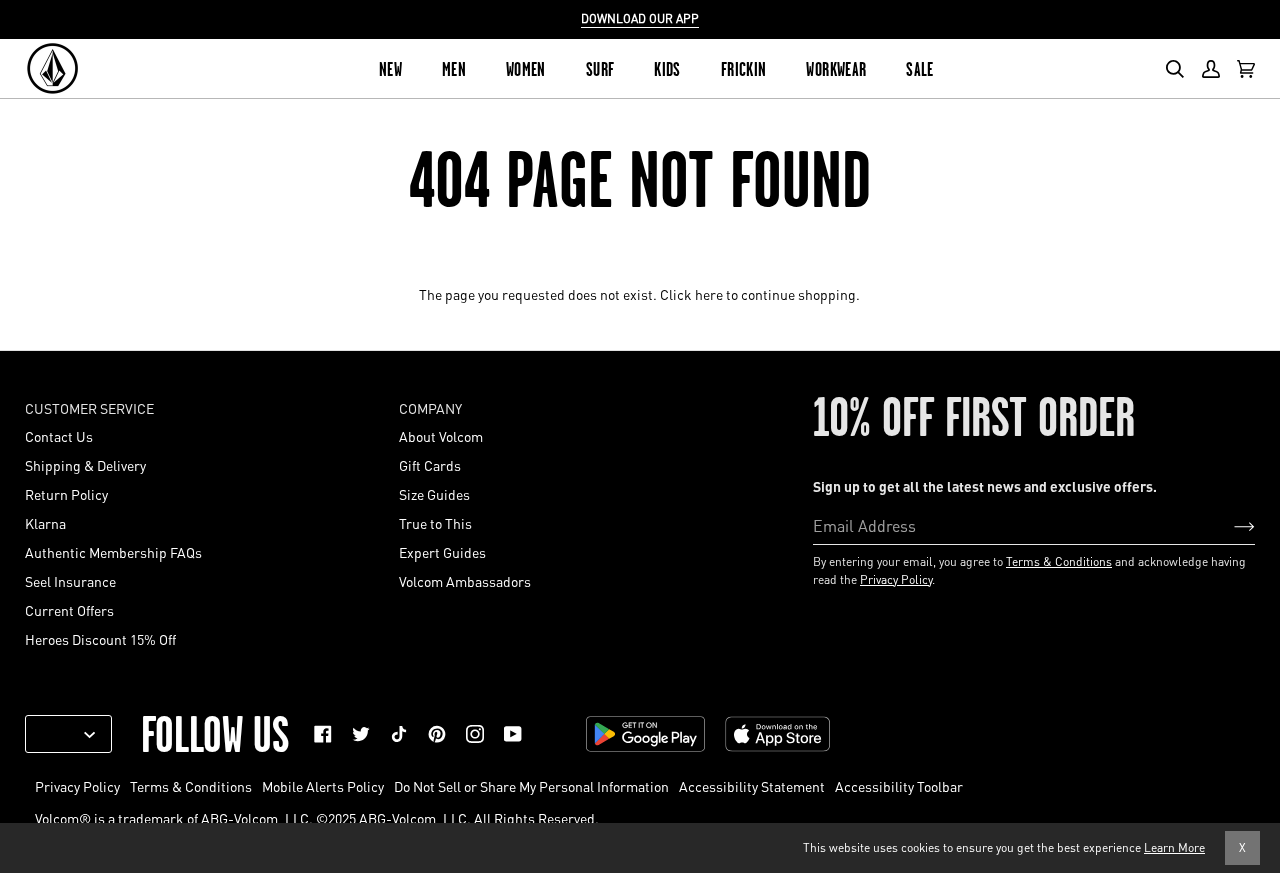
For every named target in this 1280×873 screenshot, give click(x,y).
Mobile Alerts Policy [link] (323, 786)
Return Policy (66, 494)
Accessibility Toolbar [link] (899, 786)
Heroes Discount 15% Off (100, 639)
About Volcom (441, 436)
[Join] (1228, 525)
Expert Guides (442, 552)
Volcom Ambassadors (465, 581)
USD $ (61, 734)
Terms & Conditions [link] (191, 786)
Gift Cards (430, 465)
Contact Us (59, 436)
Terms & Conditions (1059, 561)
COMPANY (430, 408)
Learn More (1174, 847)
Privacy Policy (896, 579)
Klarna (45, 523)
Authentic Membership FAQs (113, 552)
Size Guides (434, 494)
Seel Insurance (70, 581)
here (709, 294)
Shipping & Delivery (85, 465)
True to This (435, 523)
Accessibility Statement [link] (752, 786)
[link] (323, 734)
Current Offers (69, 610)
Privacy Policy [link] (77, 786)
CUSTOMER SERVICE (89, 408)
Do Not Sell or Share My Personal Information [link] (531, 786)
